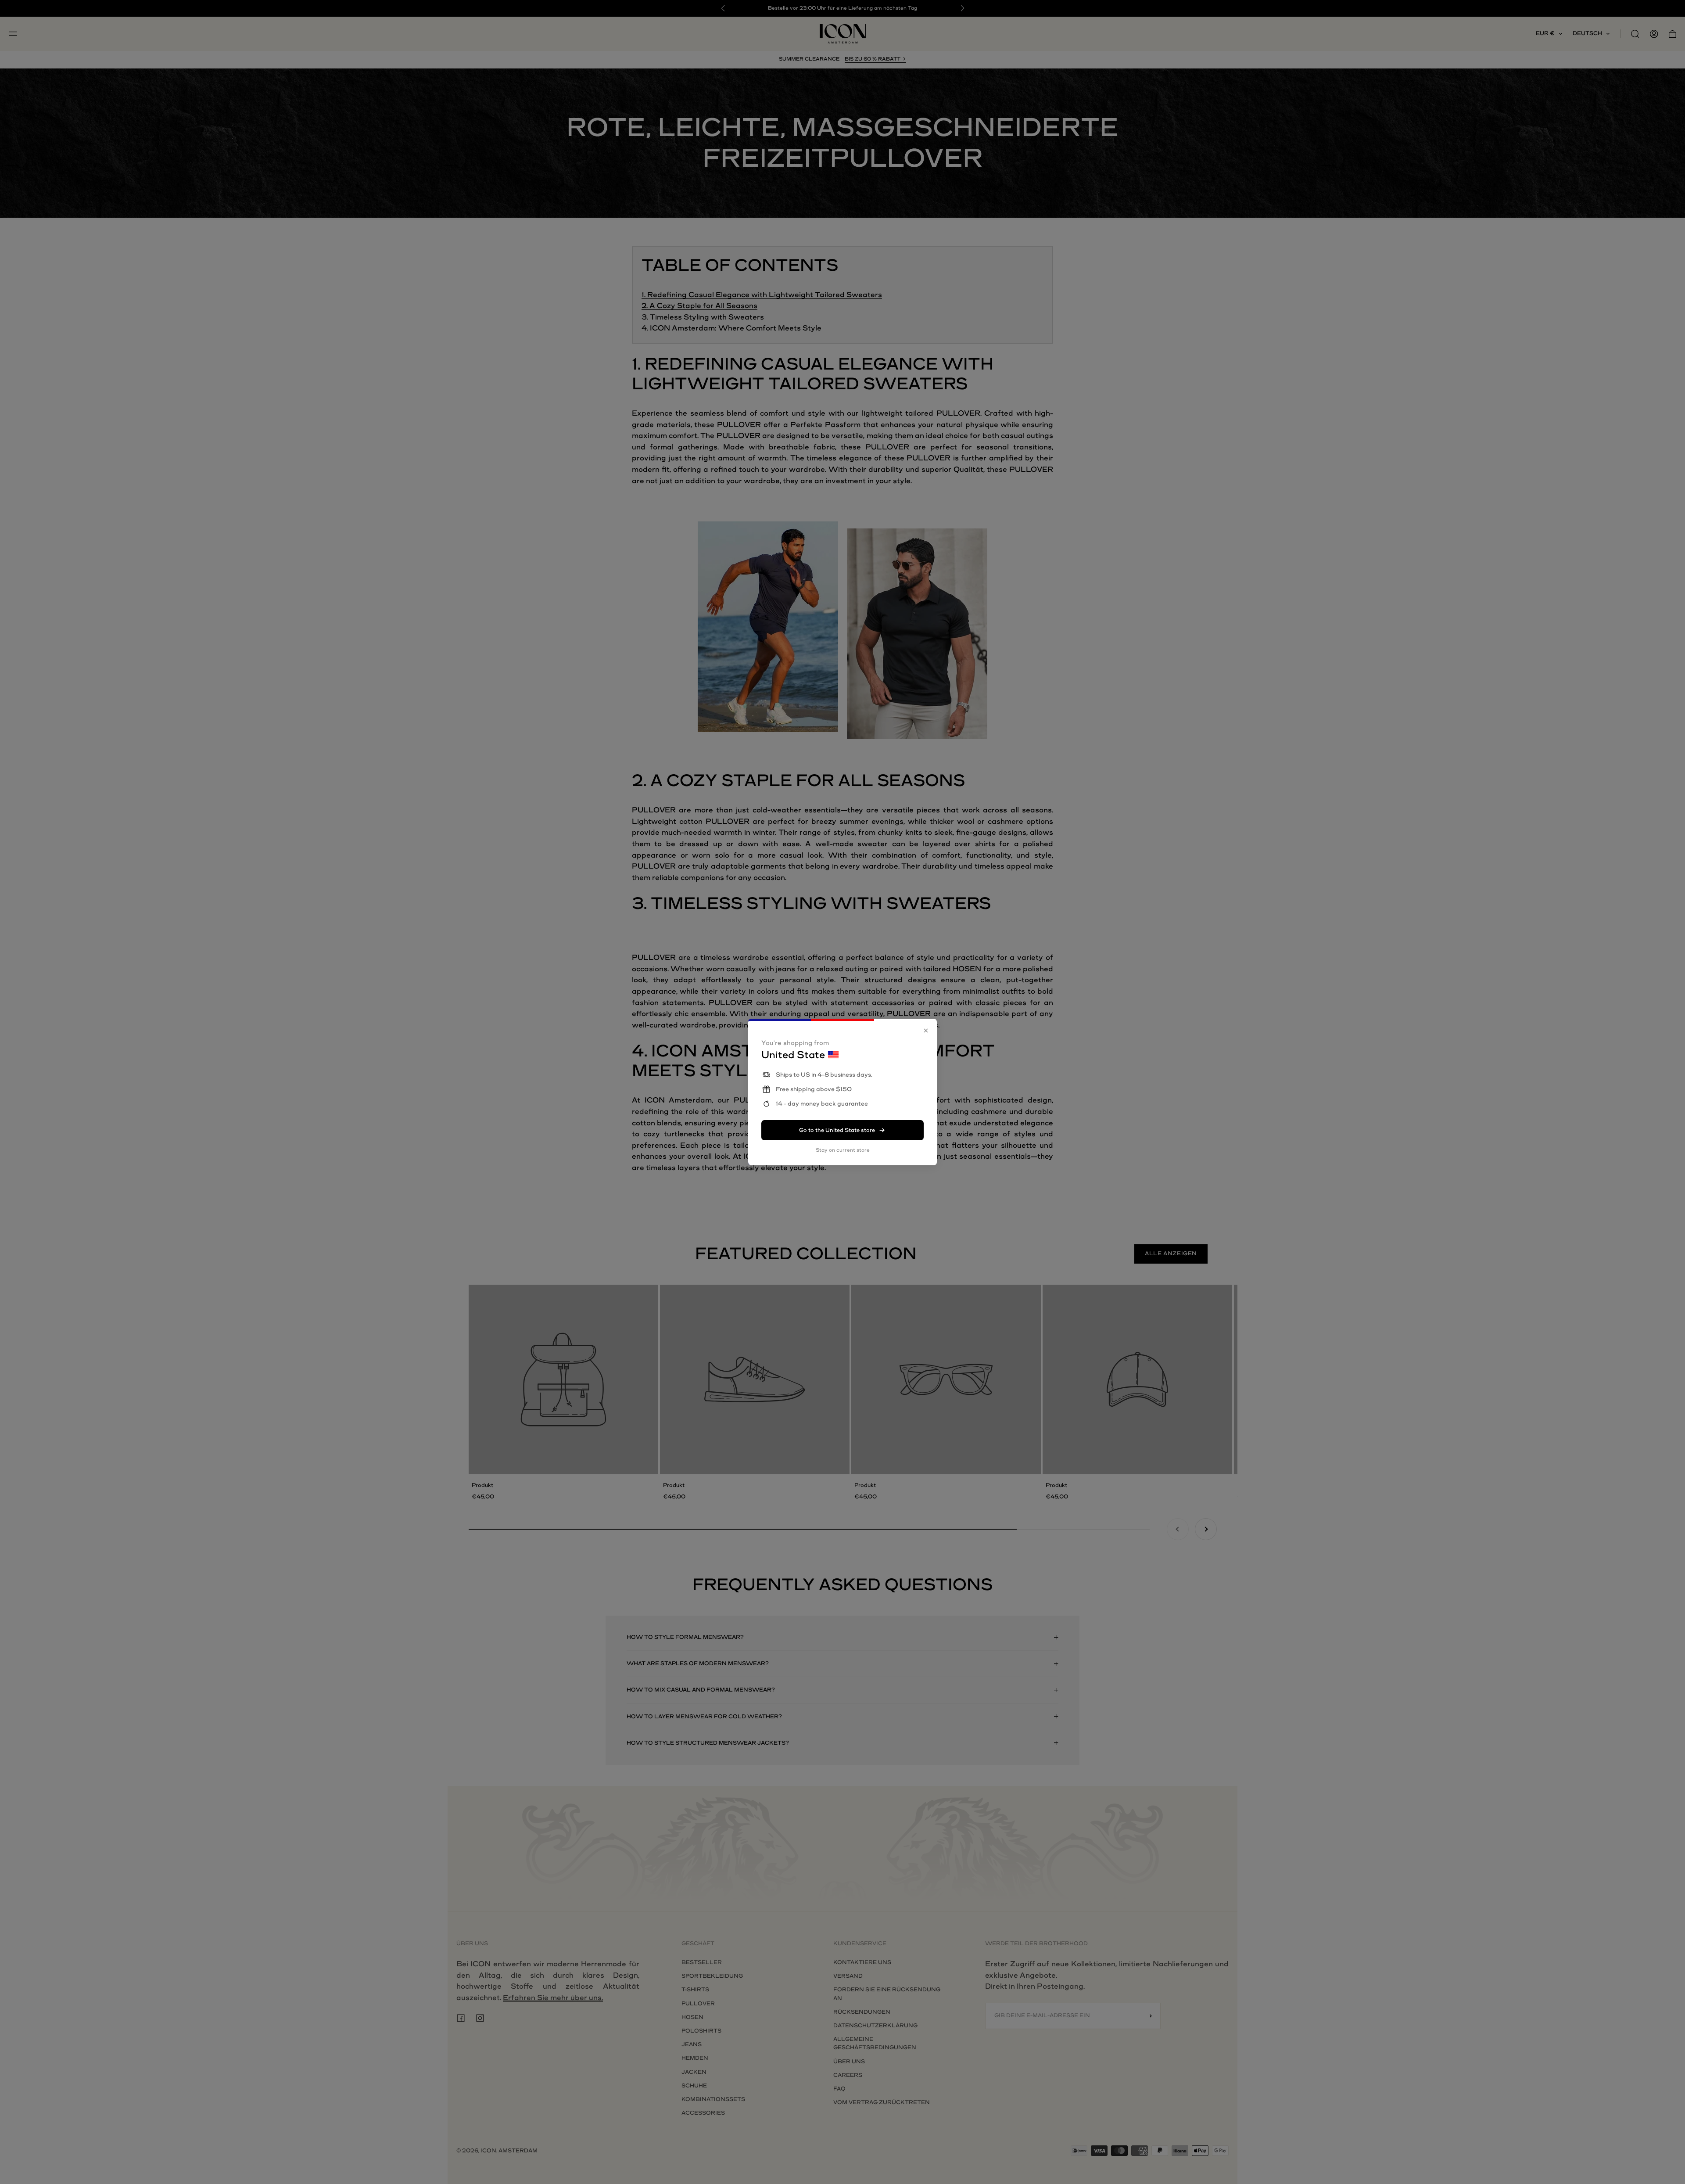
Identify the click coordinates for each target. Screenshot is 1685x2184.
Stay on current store (843, 1150)
